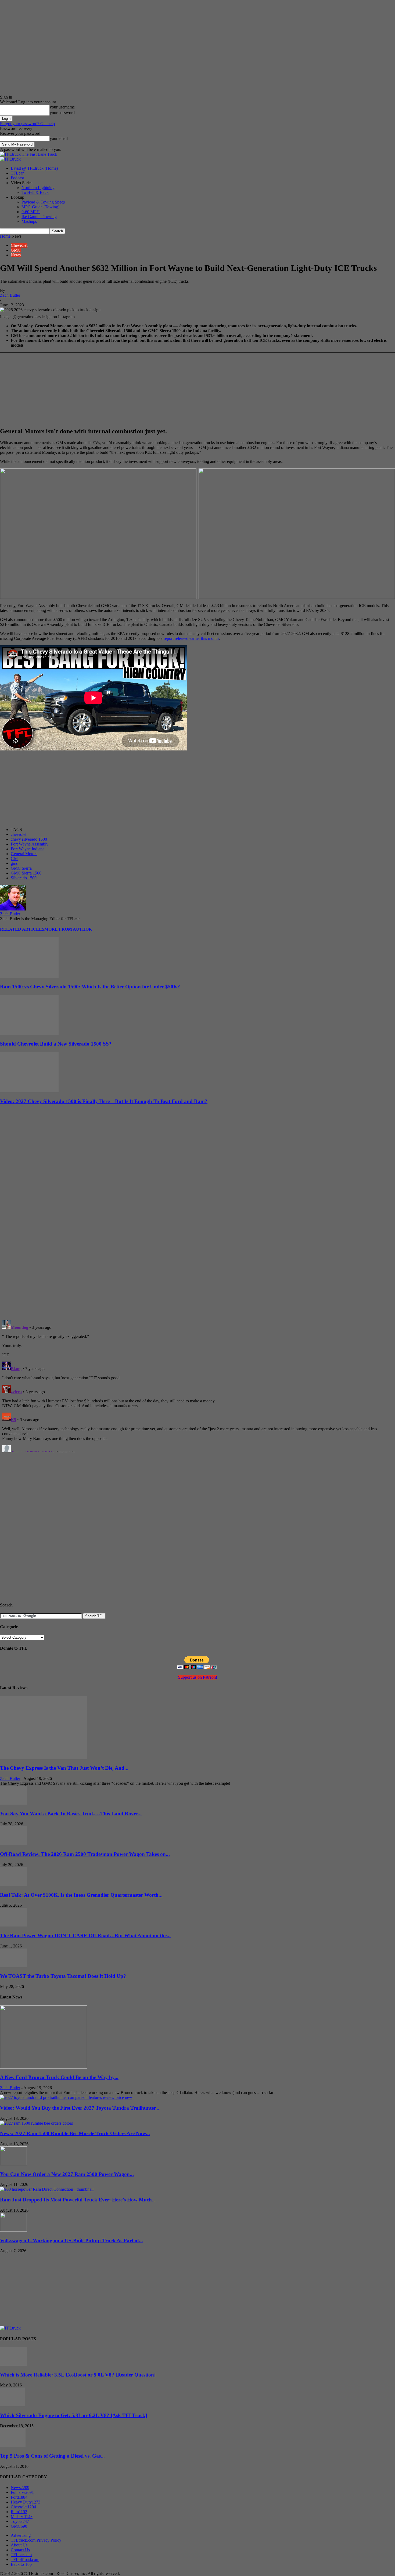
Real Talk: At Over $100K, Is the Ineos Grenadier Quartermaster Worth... (81, 1895)
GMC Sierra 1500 (26, 873)
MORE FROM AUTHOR (68, 929)
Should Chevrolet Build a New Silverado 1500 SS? (56, 1044)
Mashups (29, 221)
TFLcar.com (21, 2555)
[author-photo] (13, 909)
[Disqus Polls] (198, 1246)
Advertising (21, 2535)
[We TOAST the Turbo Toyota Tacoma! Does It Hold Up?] (13, 1966)
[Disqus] (198, 1385)
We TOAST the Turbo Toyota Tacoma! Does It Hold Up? (63, 1976)
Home (5, 236)
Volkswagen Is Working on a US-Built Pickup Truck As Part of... (71, 2241)
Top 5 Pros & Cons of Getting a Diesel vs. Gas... (52, 2456)
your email (59, 138)
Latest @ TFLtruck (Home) (34, 168)
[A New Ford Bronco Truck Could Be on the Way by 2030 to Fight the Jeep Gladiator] (44, 2067)
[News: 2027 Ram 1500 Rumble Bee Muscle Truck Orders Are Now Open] (36, 2123)
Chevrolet (19, 245)
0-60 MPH (31, 212)
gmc (14, 863)
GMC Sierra (21, 868)
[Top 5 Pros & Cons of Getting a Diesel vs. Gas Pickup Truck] (13, 2446)
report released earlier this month (191, 638)
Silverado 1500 (24, 878)
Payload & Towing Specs (43, 202)
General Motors (24, 854)
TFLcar (17, 173)
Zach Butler (10, 295)
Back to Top (21, 2564)
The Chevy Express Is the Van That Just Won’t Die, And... (64, 1768)
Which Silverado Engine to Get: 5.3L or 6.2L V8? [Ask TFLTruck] (73, 2415)
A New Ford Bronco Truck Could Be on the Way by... (59, 2077)
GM (14, 859)
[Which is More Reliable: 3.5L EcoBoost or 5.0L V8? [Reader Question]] (13, 2364)
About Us (19, 2545)
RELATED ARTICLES (22, 929)
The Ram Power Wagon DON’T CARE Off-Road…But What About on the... (85, 1935)
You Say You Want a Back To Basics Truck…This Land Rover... (71, 1814)
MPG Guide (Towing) (40, 207)
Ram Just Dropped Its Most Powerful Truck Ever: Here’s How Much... (78, 2200)
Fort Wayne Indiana (28, 849)
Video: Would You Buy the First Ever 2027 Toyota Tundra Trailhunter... (80, 2108)
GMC (16, 250)
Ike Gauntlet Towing (39, 217)
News (16, 255)
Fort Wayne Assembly (30, 844)
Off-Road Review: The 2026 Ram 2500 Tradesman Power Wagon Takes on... (85, 1854)
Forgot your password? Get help (27, 124)
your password (62, 113)
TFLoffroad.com (25, 2559)
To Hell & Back (35, 192)
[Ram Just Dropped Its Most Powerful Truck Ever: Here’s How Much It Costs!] (47, 2189)
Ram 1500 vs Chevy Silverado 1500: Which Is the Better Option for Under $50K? (90, 987)
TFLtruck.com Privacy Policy (36, 2540)
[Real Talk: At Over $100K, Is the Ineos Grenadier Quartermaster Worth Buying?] (13, 1884)
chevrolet (19, 834)
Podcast (17, 178)
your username (62, 107)
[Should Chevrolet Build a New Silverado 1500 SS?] (29, 1034)
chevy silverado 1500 (29, 839)
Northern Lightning (38, 188)
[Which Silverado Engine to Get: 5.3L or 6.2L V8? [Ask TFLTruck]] (12, 2405)
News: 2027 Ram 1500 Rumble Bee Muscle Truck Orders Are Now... (75, 2133)
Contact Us (20, 2550)
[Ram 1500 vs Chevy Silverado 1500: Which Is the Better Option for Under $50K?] (29, 976)
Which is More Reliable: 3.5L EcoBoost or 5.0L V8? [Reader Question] (78, 2375)
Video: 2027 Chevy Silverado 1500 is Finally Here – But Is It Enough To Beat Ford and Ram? (104, 1101)
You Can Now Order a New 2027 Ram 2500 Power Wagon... (67, 2174)
